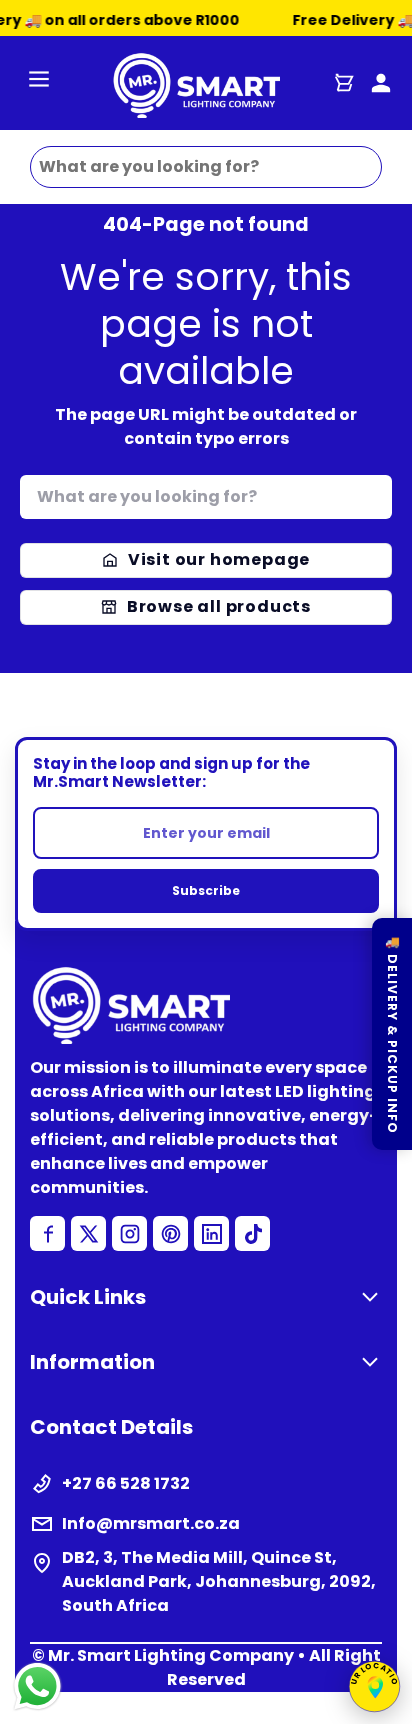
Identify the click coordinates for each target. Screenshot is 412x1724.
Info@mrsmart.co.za (151, 1523)
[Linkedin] (211, 1233)
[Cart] (344, 83)
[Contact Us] (381, 83)
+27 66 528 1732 (126, 1483)
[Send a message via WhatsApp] (37, 1686)
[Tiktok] (252, 1233)
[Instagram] (129, 1233)
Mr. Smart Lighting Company (171, 1655)
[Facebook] (47, 1233)
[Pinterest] (170, 1233)
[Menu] (39, 82)
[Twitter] (88, 1233)
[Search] (374, 492)
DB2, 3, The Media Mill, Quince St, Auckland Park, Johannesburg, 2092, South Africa (219, 1581)
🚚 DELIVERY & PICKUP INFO (392, 1034)
